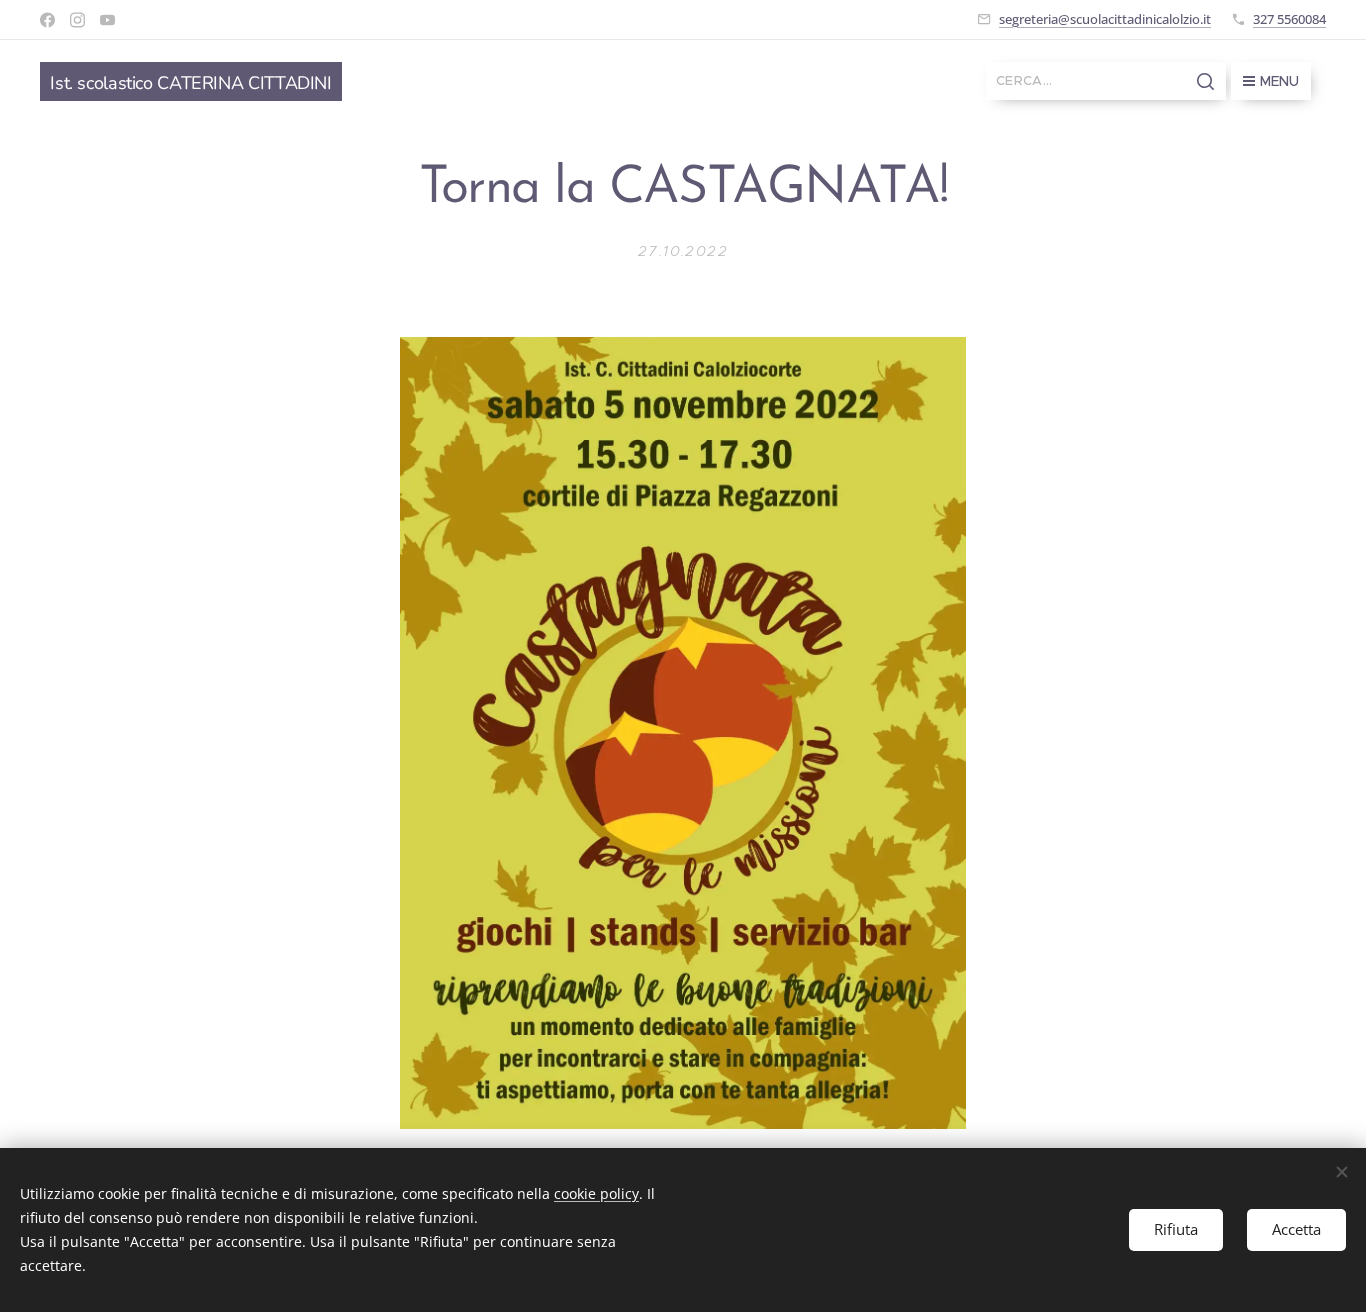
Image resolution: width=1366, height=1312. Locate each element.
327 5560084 (1289, 19)
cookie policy (596, 1193)
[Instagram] (77, 20)
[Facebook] (47, 20)
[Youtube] (107, 20)
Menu (1279, 81)
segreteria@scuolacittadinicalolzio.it (1105, 19)
